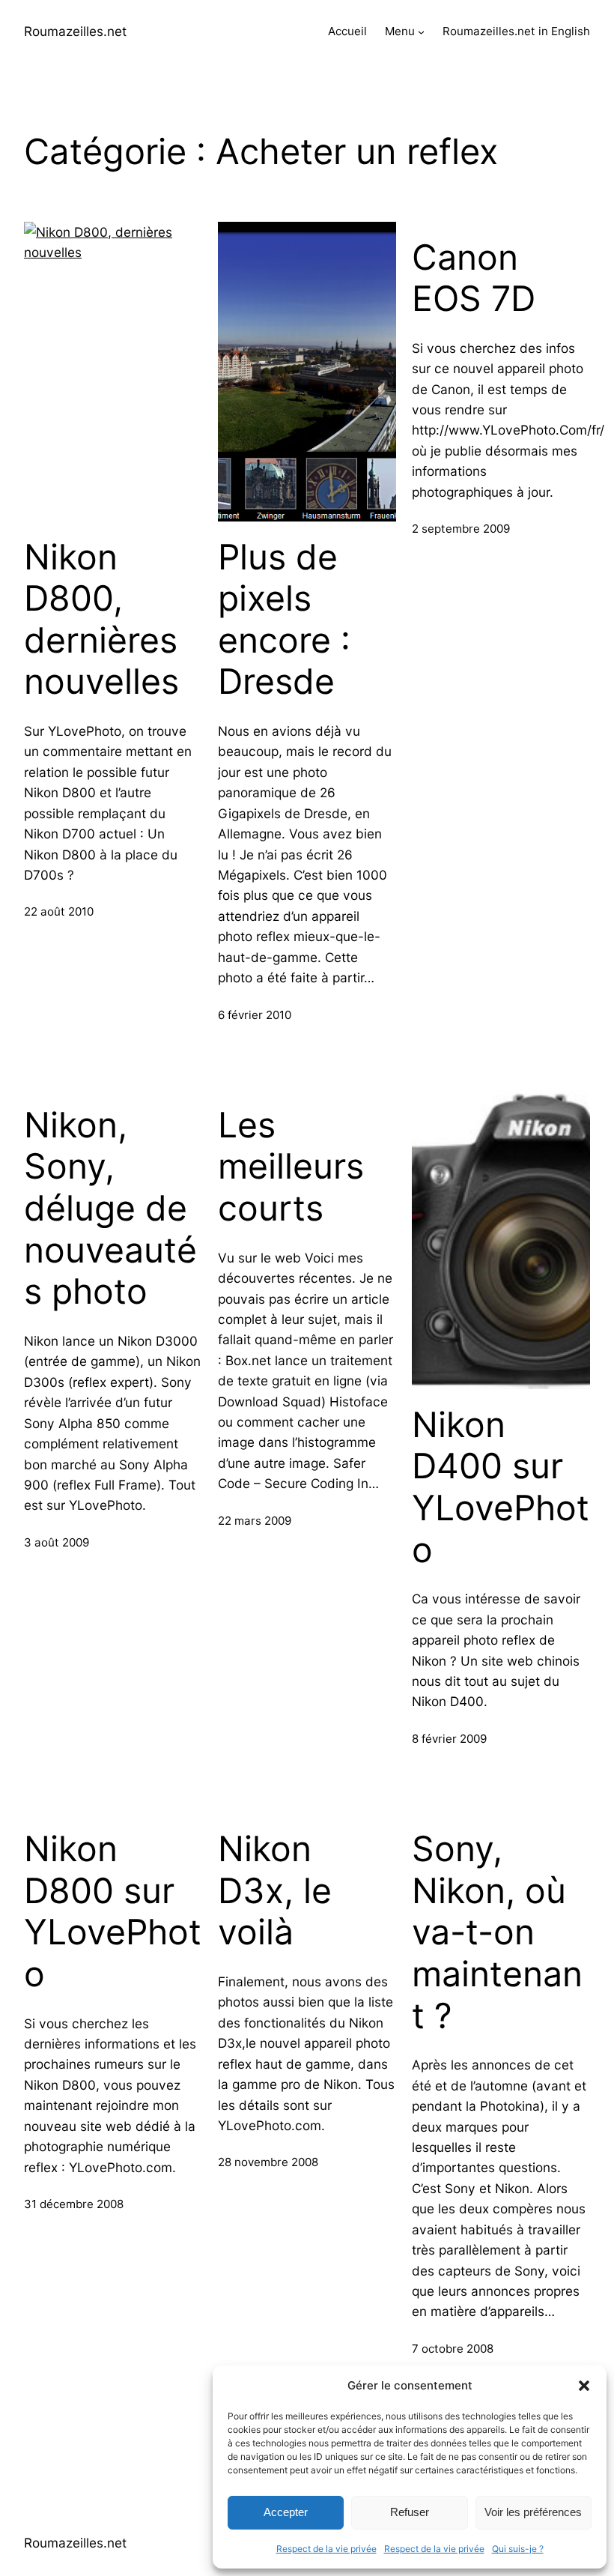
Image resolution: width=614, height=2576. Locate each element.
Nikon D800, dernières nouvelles (101, 620)
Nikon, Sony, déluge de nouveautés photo (110, 1209)
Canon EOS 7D (474, 278)
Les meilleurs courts (291, 1167)
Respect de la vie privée (326, 2549)
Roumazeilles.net (75, 31)
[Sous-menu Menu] (421, 32)
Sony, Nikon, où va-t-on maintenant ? (497, 1932)
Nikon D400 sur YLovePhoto (501, 1487)
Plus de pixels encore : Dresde (284, 620)
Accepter (286, 2512)
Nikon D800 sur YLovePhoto (113, 1911)
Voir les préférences (533, 2512)
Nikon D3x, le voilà (275, 1890)
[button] (584, 2386)
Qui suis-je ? (518, 2549)
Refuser (410, 2512)
